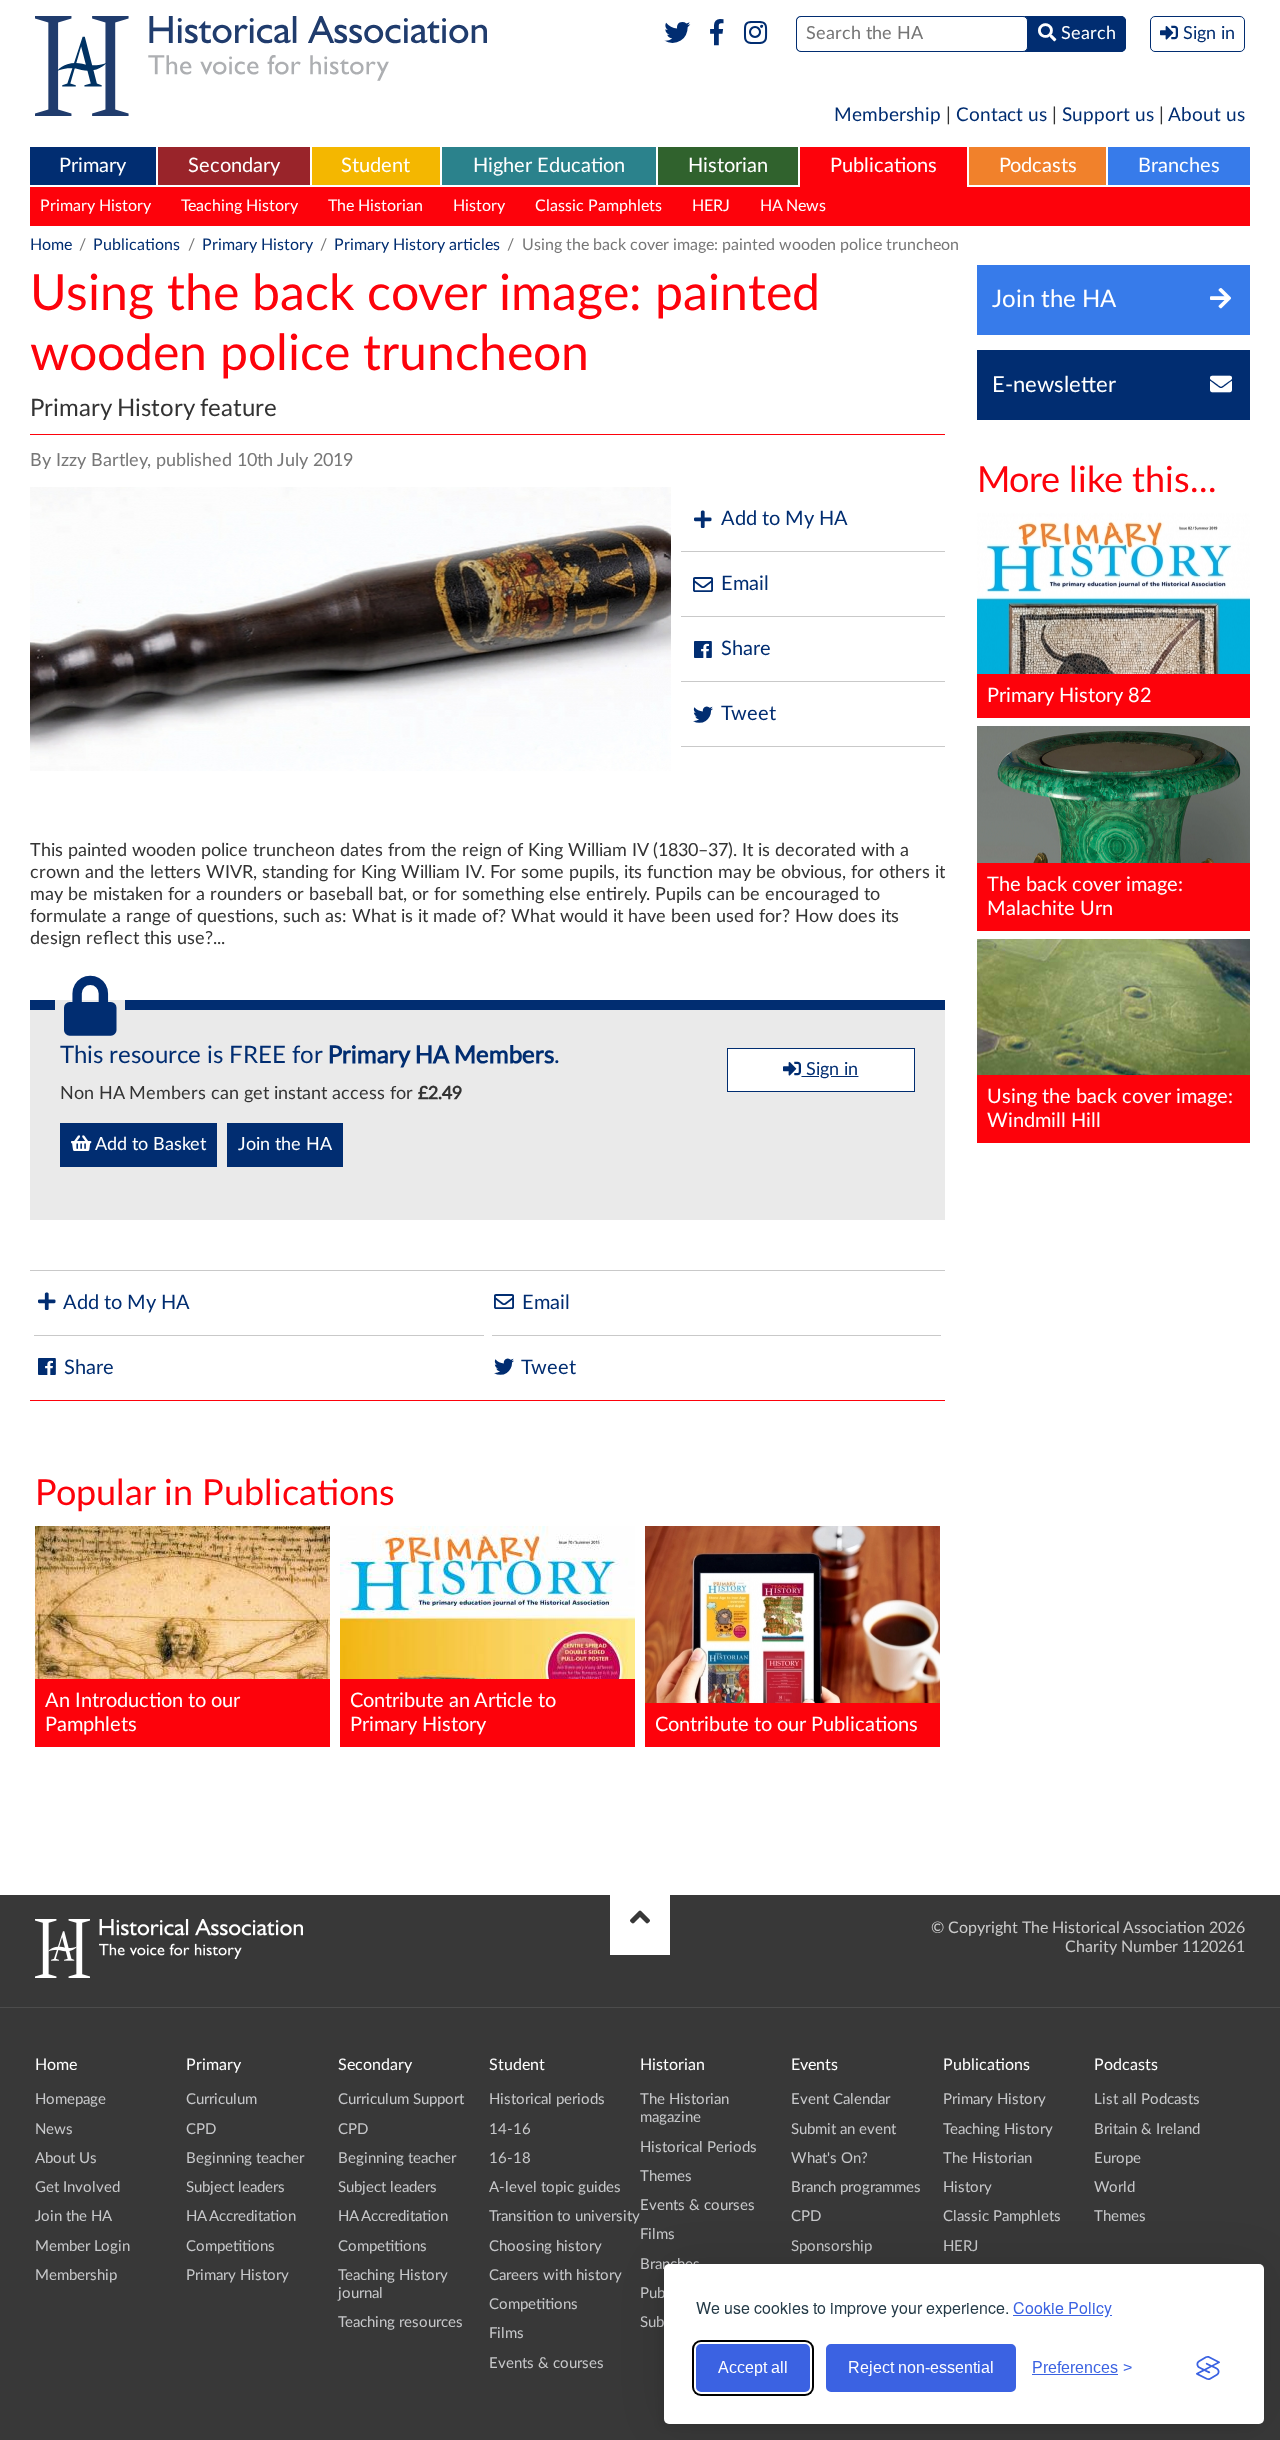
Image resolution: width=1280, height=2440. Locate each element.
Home (51, 245)
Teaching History (239, 206)
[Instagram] (756, 34)
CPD (201, 2129)
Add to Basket (148, 1145)
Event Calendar (840, 2099)
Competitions (230, 2246)
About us (1206, 115)
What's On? (829, 2158)
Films (506, 2333)
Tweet (748, 714)
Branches (1179, 166)
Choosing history (545, 2246)
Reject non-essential (921, 2367)
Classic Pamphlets (598, 206)
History (479, 206)
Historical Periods (698, 2147)
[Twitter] (677, 34)
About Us (66, 2158)
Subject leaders (235, 2187)
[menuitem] (93, 167)
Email (745, 584)
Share (746, 649)
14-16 (510, 2129)
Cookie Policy (1062, 2307)
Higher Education (549, 166)
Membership (887, 115)
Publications (883, 166)
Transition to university (564, 2216)
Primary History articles (417, 245)
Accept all (753, 2367)
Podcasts (1038, 166)
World (1114, 2187)
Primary (92, 166)
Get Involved (77, 2187)
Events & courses (546, 2363)
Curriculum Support (401, 2099)
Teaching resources (400, 2322)
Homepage (70, 2099)
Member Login (82, 2246)
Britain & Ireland (1147, 2129)
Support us (1108, 115)
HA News (793, 206)
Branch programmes (856, 2187)
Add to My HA (784, 519)
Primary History (95, 206)
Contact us (1001, 115)
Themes (666, 2176)
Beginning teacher (245, 2158)
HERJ (711, 206)
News (54, 2129)
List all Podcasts (1147, 2099)
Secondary (234, 166)
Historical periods (547, 2099)
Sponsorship (831, 2246)
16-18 (510, 2158)
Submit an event (843, 2129)
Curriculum (221, 2099)
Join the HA (285, 1145)
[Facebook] (716, 34)
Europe (1117, 2158)
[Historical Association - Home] (169, 1973)
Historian (728, 166)
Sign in (829, 1070)
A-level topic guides (555, 2187)
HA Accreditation (241, 2216)
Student (375, 166)
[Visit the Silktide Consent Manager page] (1208, 2368)
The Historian (375, 206)
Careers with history (555, 2275)
